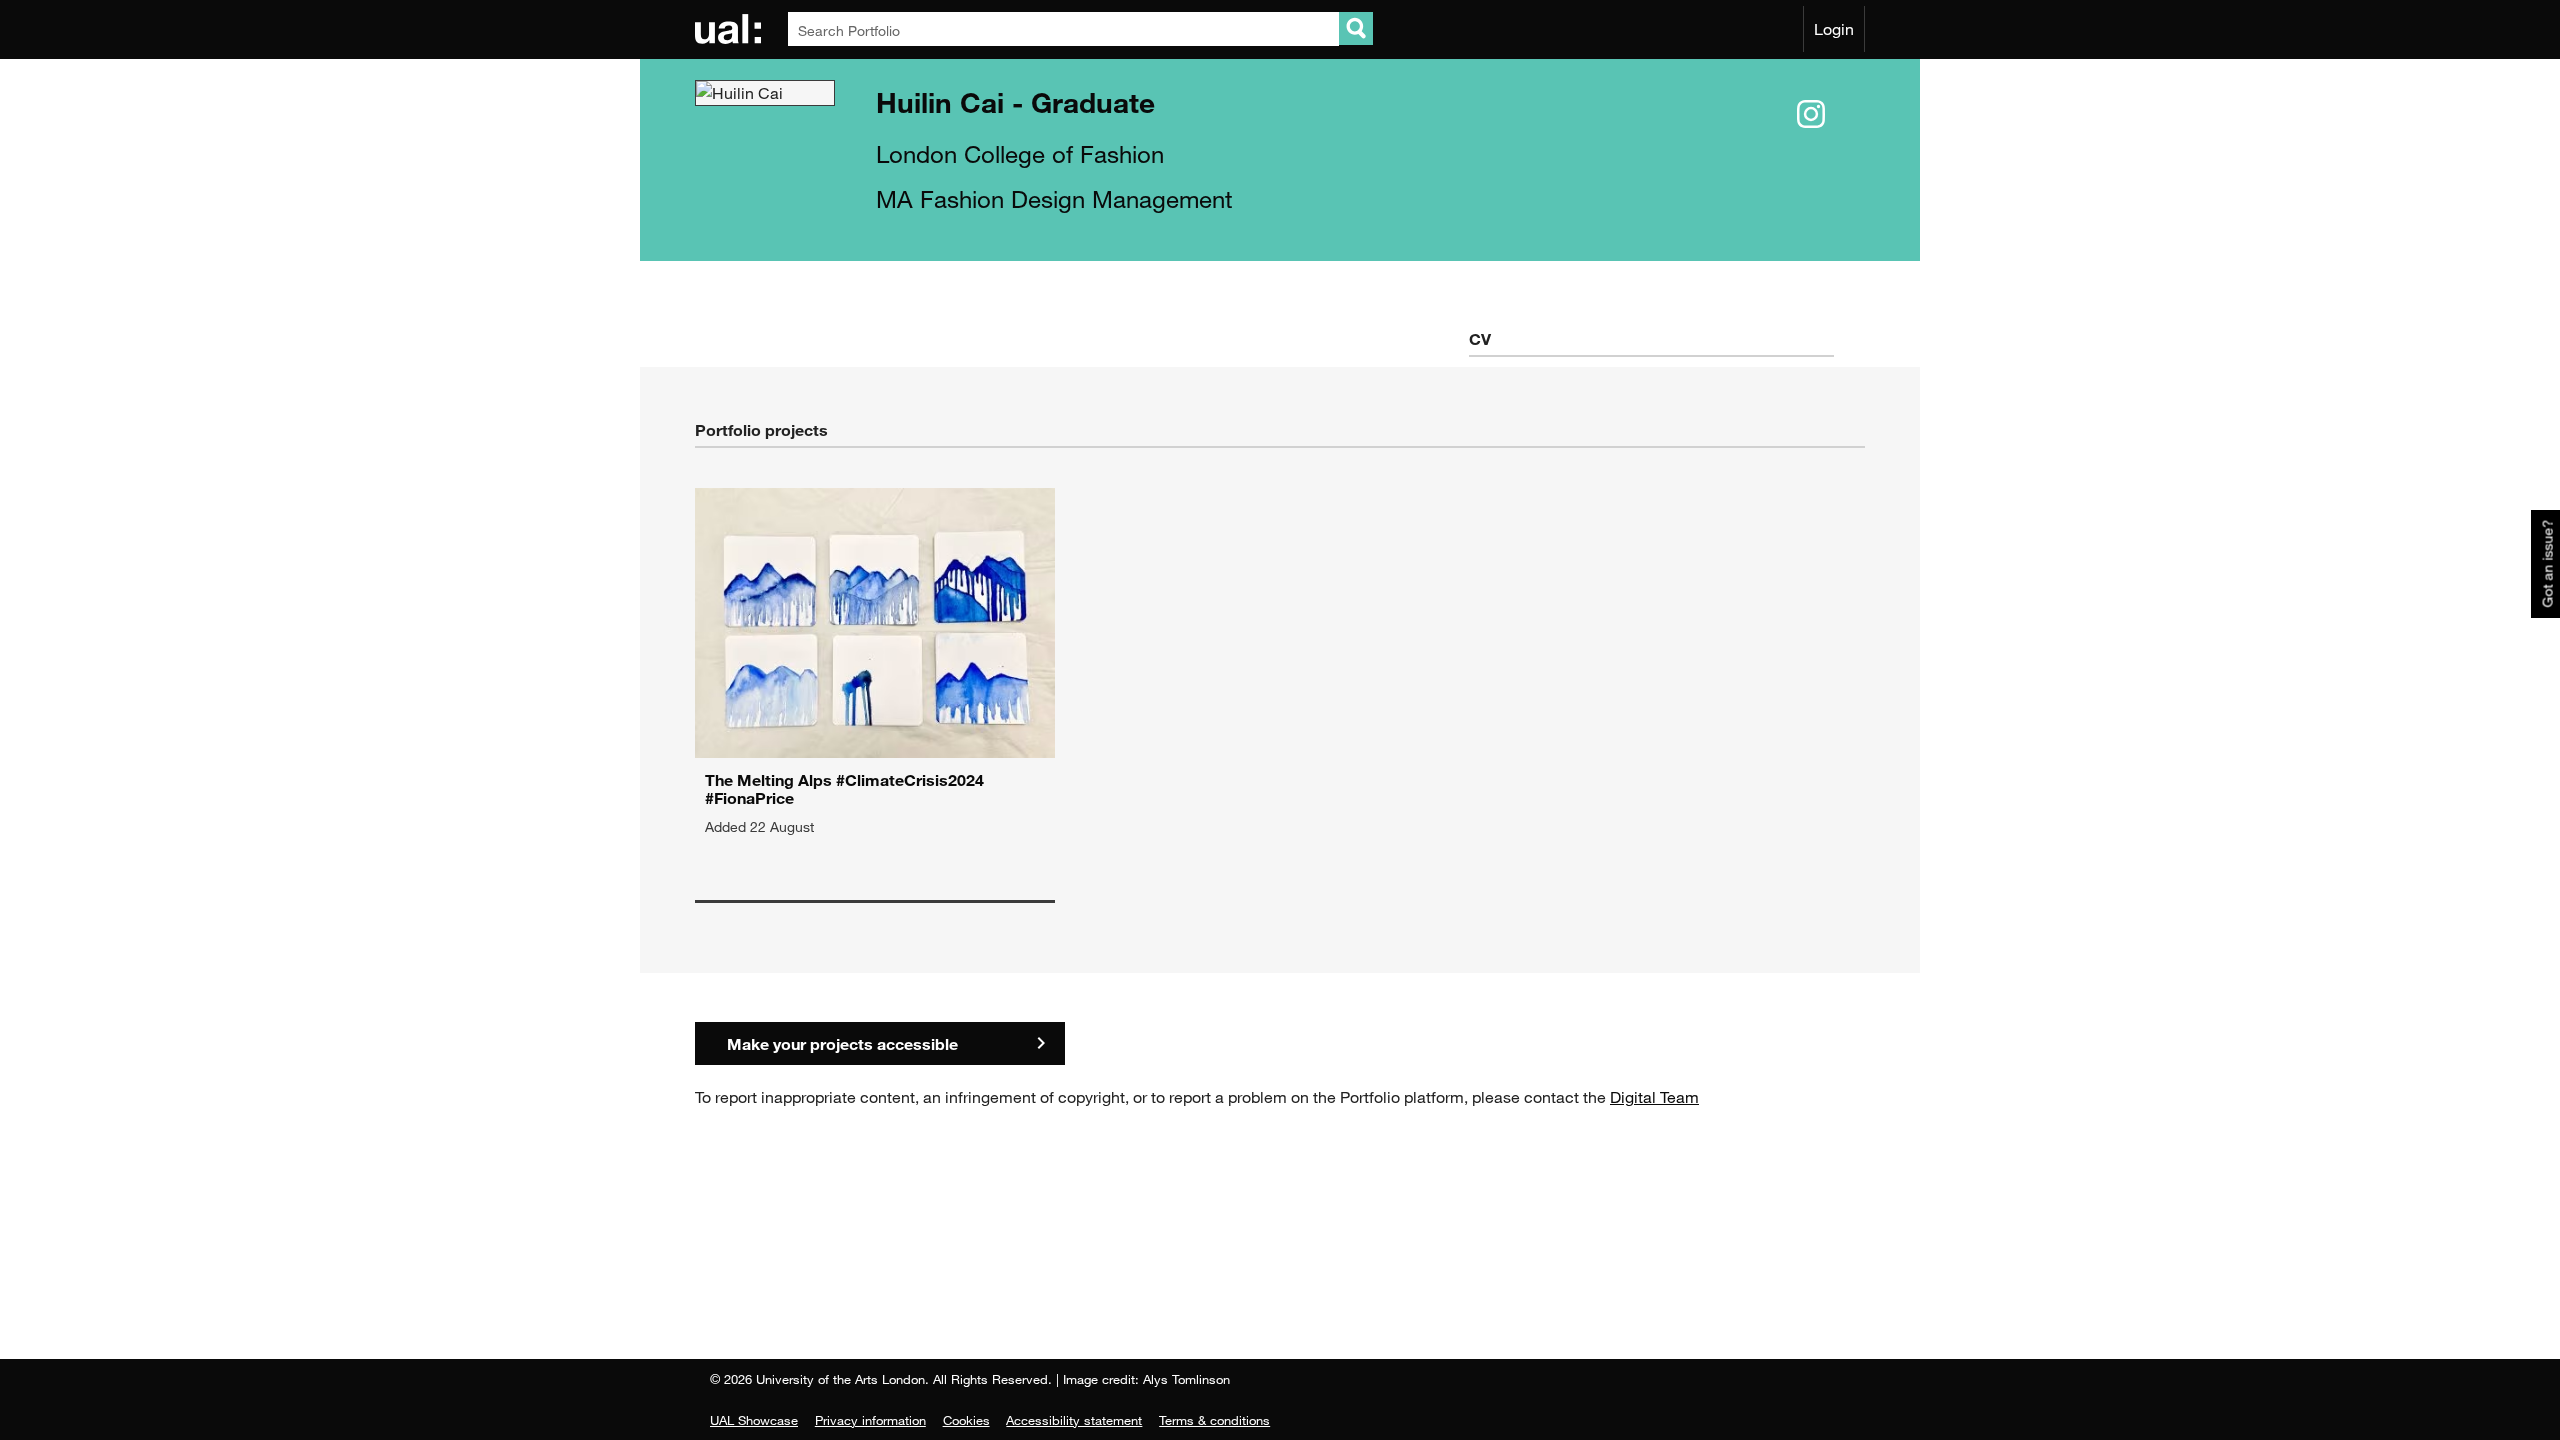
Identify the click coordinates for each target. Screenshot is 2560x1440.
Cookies (966, 1420)
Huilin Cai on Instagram (1811, 115)
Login (1834, 29)
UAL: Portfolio (731, 29)
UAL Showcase (754, 1420)
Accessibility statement (1074, 1420)
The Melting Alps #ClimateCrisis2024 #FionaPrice (844, 788)
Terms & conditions (1214, 1420)
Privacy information (870, 1420)
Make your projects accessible (842, 1043)
